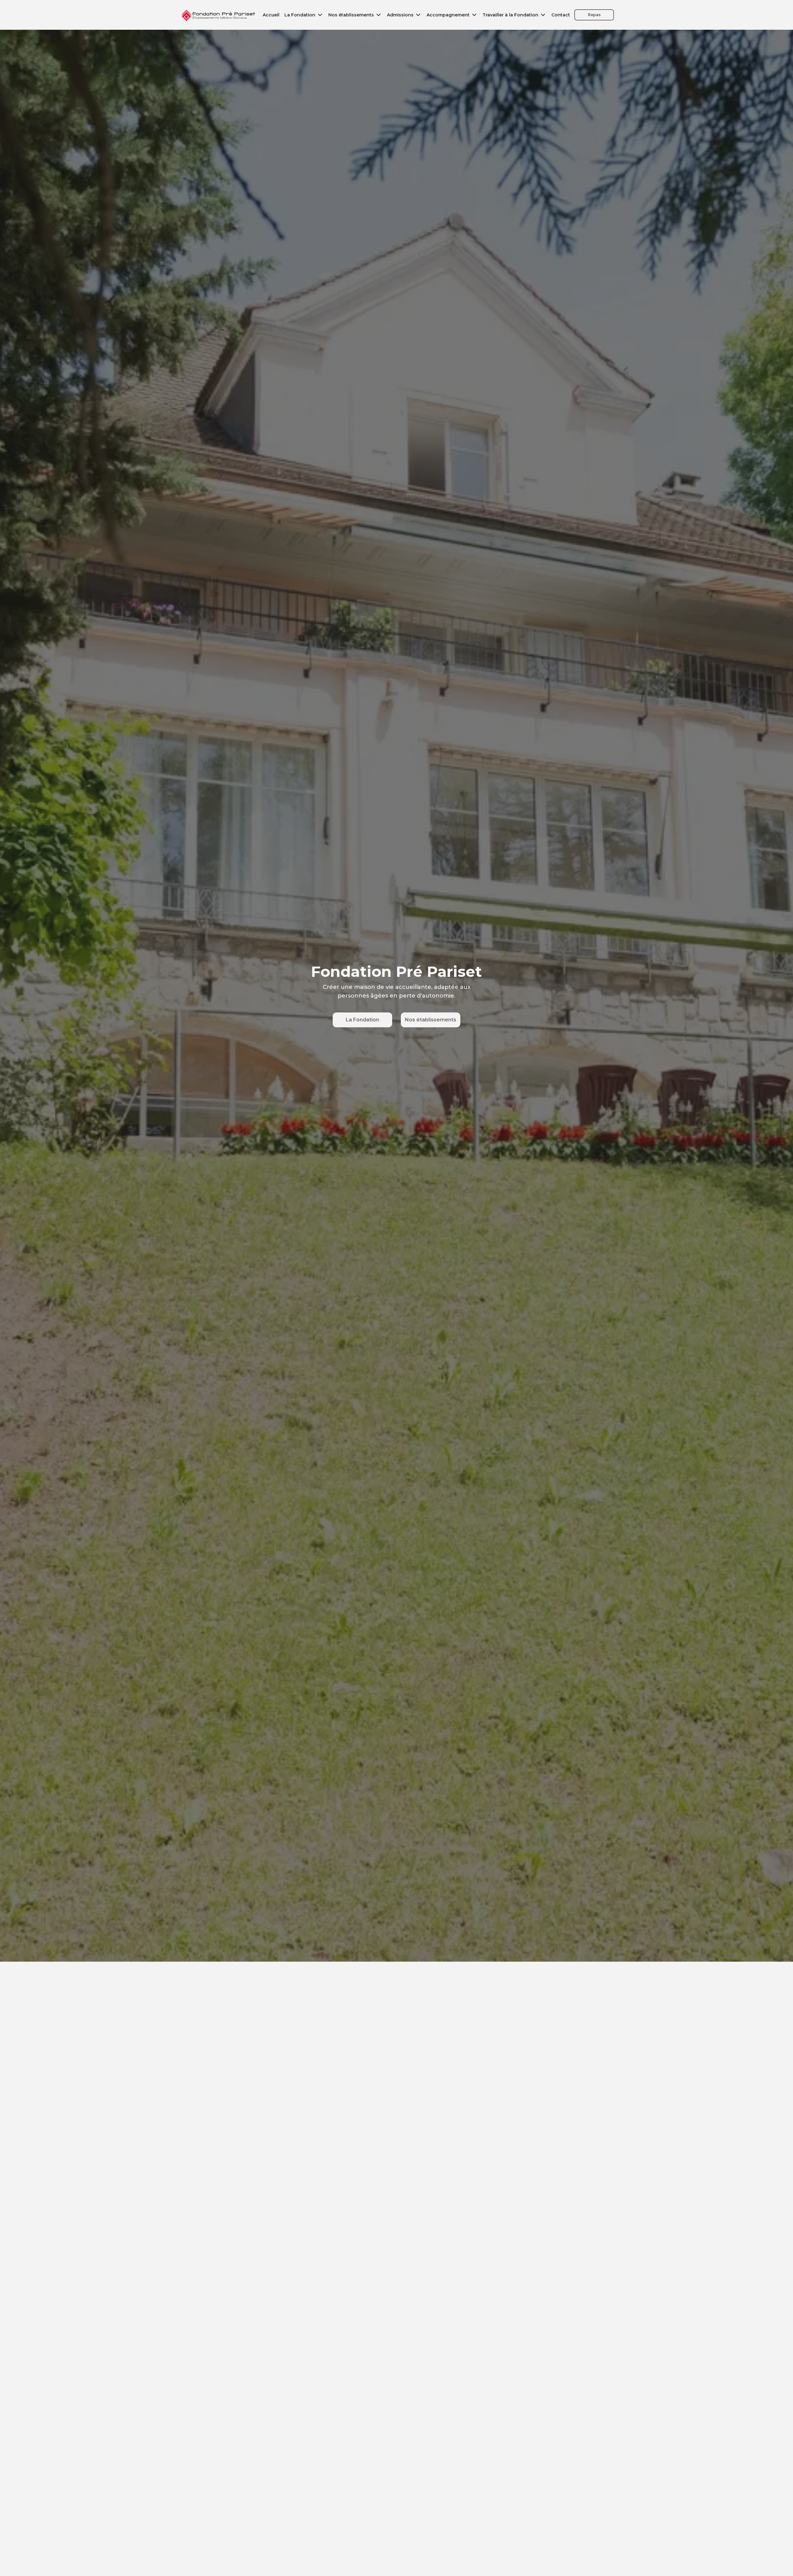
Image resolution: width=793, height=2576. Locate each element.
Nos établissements (431, 1020)
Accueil (271, 15)
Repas (594, 15)
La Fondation (362, 1020)
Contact (561, 15)
